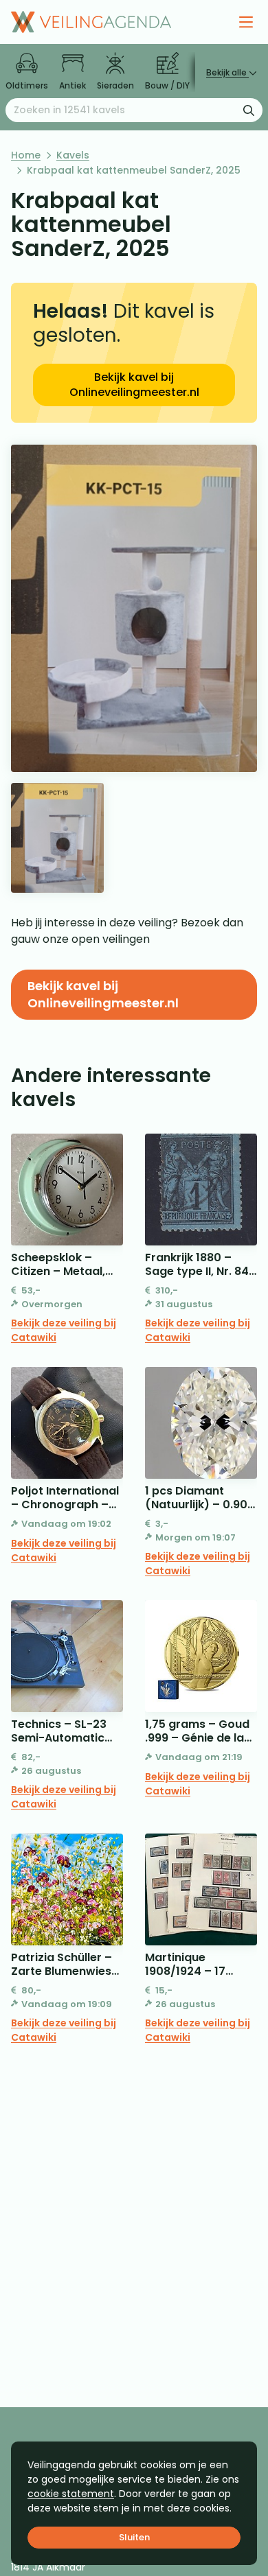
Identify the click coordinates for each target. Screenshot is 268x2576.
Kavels (73, 155)
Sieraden (115, 85)
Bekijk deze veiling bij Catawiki (64, 1330)
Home (26, 155)
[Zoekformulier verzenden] (249, 110)
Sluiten (134, 2537)
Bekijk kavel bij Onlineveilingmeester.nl (134, 385)
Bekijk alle (227, 72)
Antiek (72, 85)
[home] (91, 22)
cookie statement (71, 2494)
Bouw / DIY (167, 85)
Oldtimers (27, 85)
